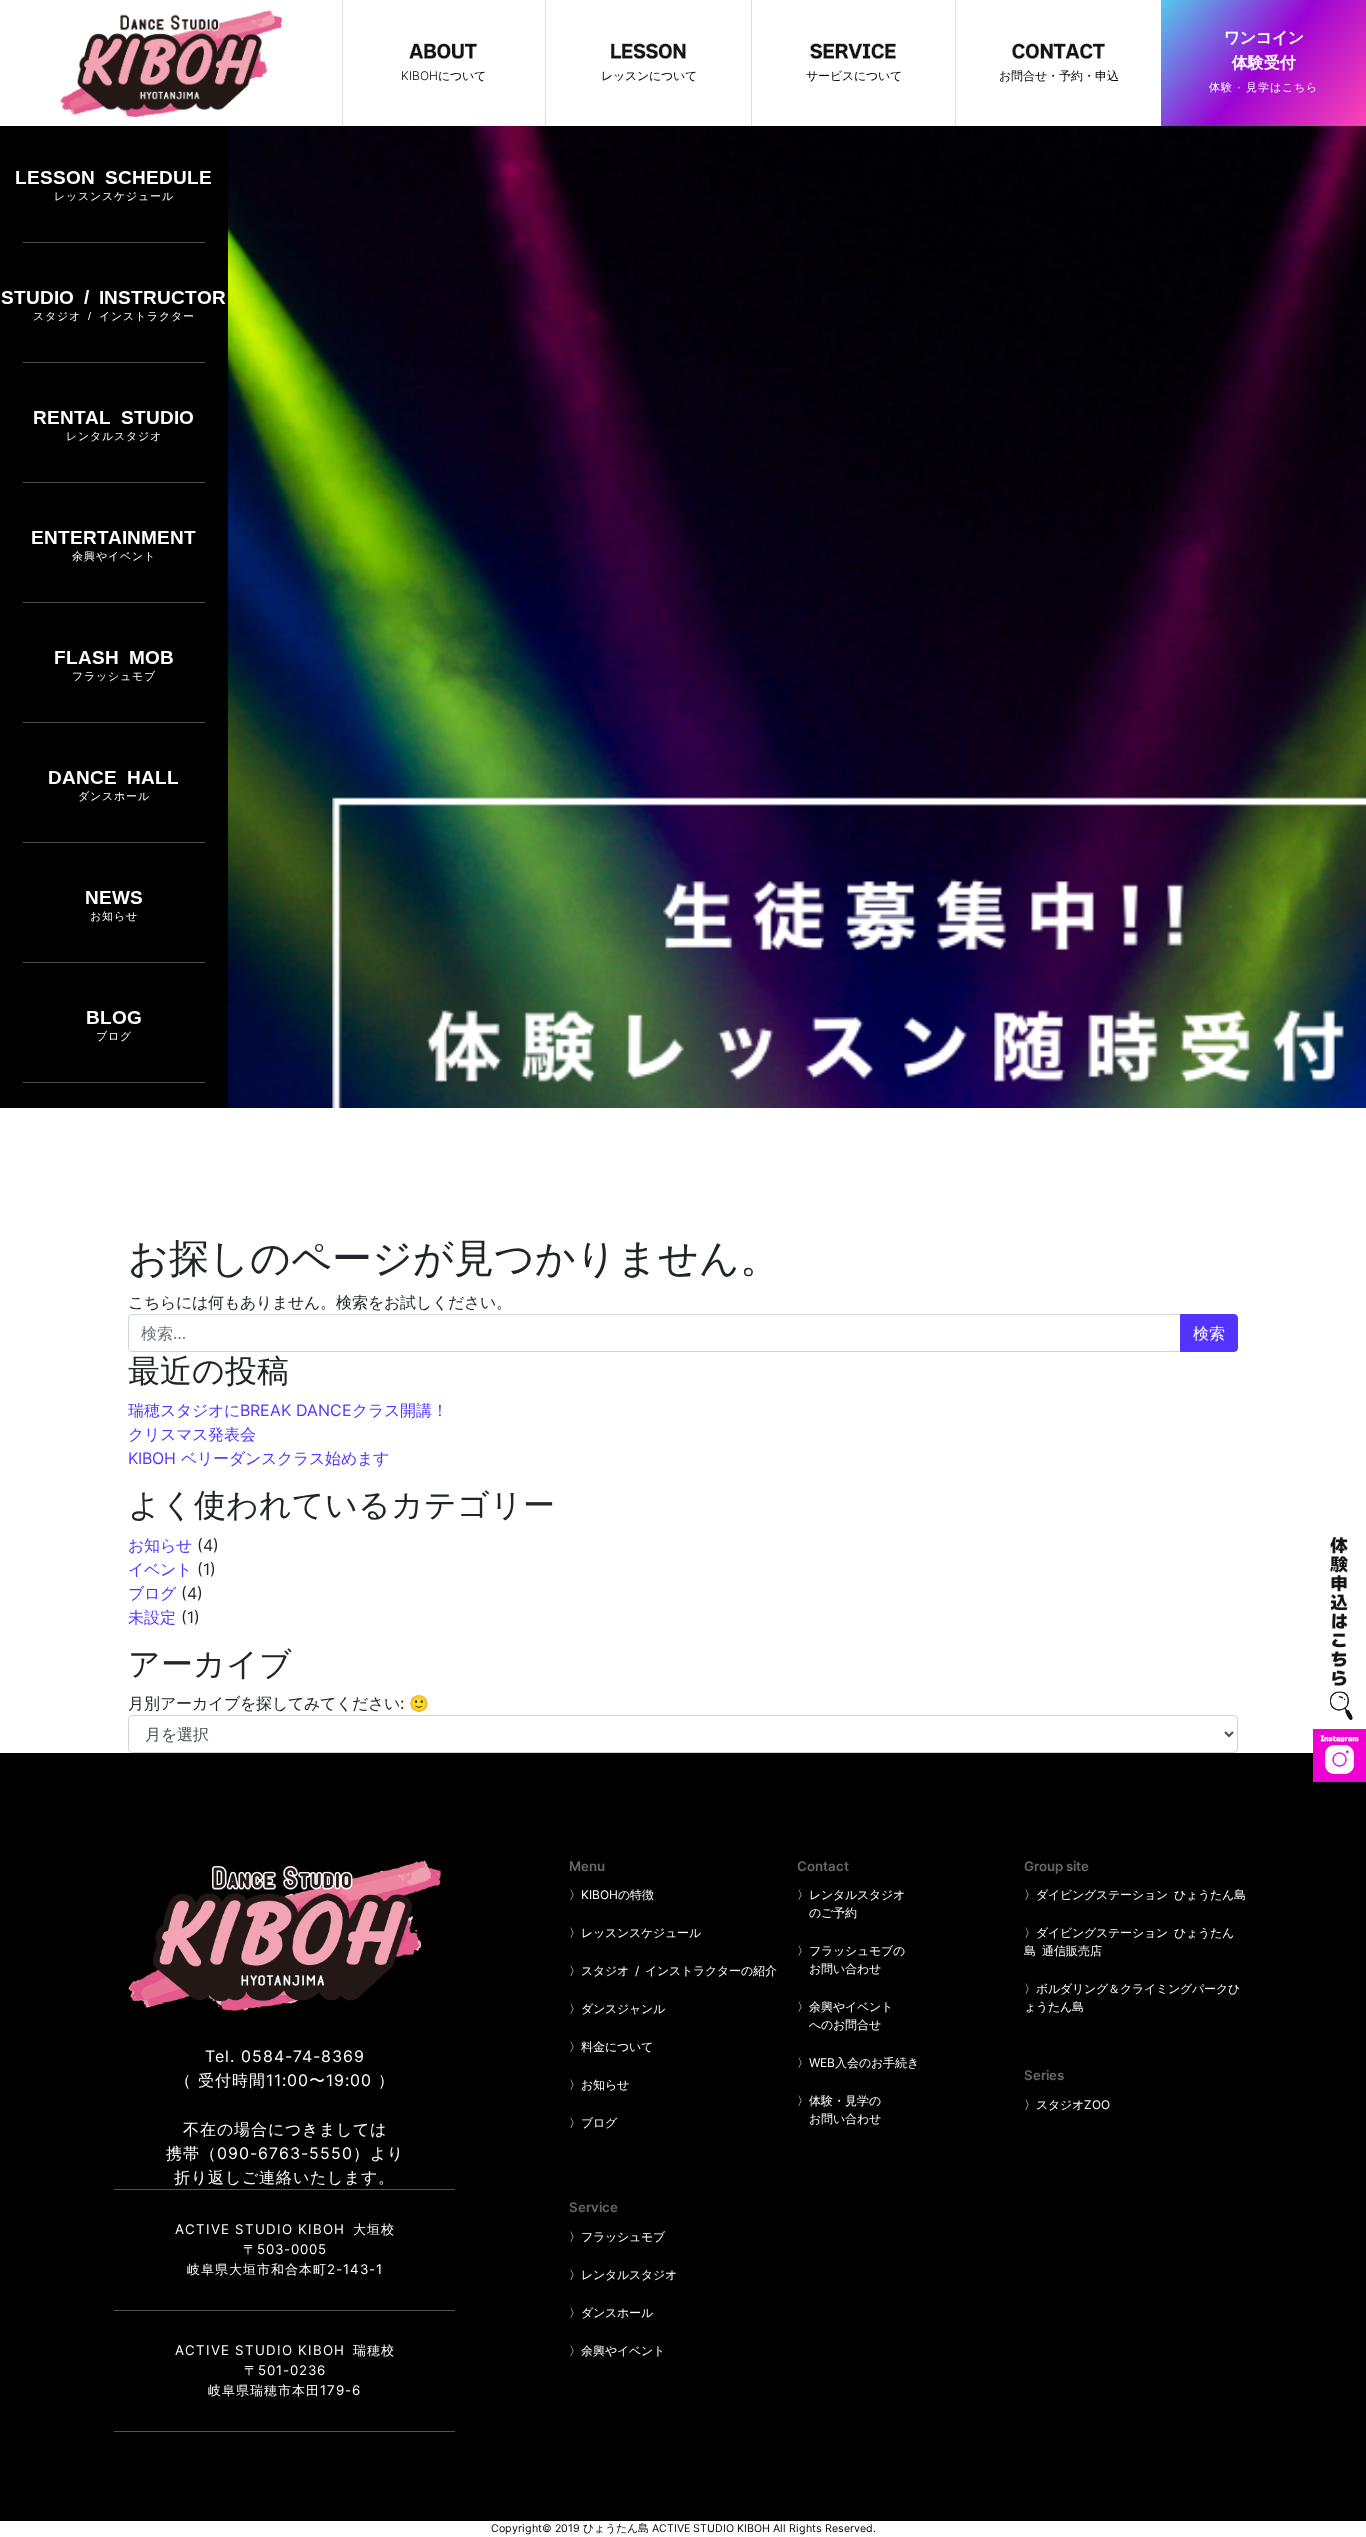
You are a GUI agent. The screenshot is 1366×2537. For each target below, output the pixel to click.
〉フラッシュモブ (617, 2236)
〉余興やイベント (617, 2350)
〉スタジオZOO (1067, 2104)
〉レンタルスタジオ (623, 2274)
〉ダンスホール (611, 2312)
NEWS (114, 904)
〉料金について (611, 2046)
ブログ (152, 1593)
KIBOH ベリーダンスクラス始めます (258, 1458)
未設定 (152, 1617)
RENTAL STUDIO (113, 424)
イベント (160, 1569)
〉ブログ (593, 2122)
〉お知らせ (599, 2084)
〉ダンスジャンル (617, 2008)
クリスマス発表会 (192, 1434)
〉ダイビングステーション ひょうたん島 (1135, 1894)
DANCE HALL (113, 784)
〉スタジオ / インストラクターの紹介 (673, 1970)
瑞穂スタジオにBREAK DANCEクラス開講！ (288, 1410)
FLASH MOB (114, 664)
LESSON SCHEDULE (113, 184)
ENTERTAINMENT (113, 544)
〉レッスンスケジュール (635, 1932)
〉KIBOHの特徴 (611, 1894)
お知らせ (160, 1545)
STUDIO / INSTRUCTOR (113, 304)
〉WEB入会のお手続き (858, 2062)
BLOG (114, 1024)
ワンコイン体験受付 (1263, 61)
